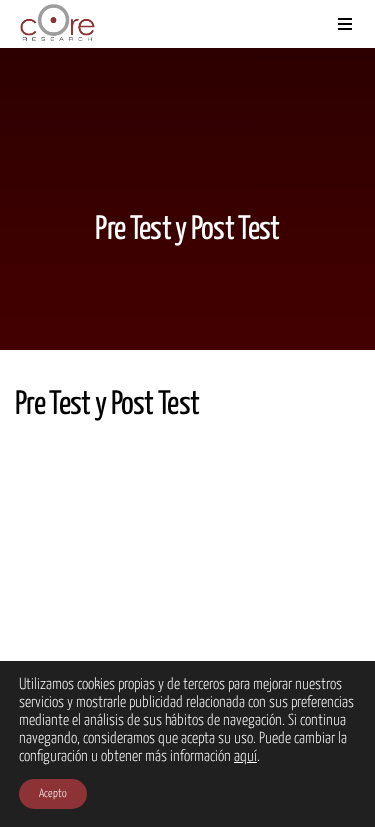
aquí (245, 756)
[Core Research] (57, 24)
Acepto (53, 793)
